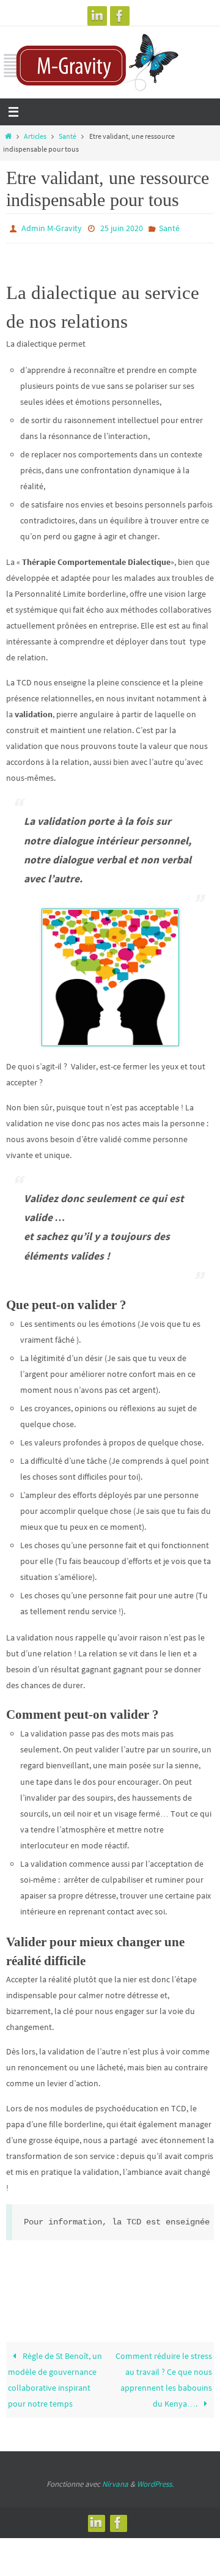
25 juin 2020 (122, 227)
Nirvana (115, 2481)
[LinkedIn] (97, 16)
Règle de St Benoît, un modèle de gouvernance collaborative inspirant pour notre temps (55, 2377)
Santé (68, 136)
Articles (35, 136)
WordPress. (155, 2481)
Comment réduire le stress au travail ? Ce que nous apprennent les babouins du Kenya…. (164, 2377)
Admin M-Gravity (52, 227)
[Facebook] (120, 16)
